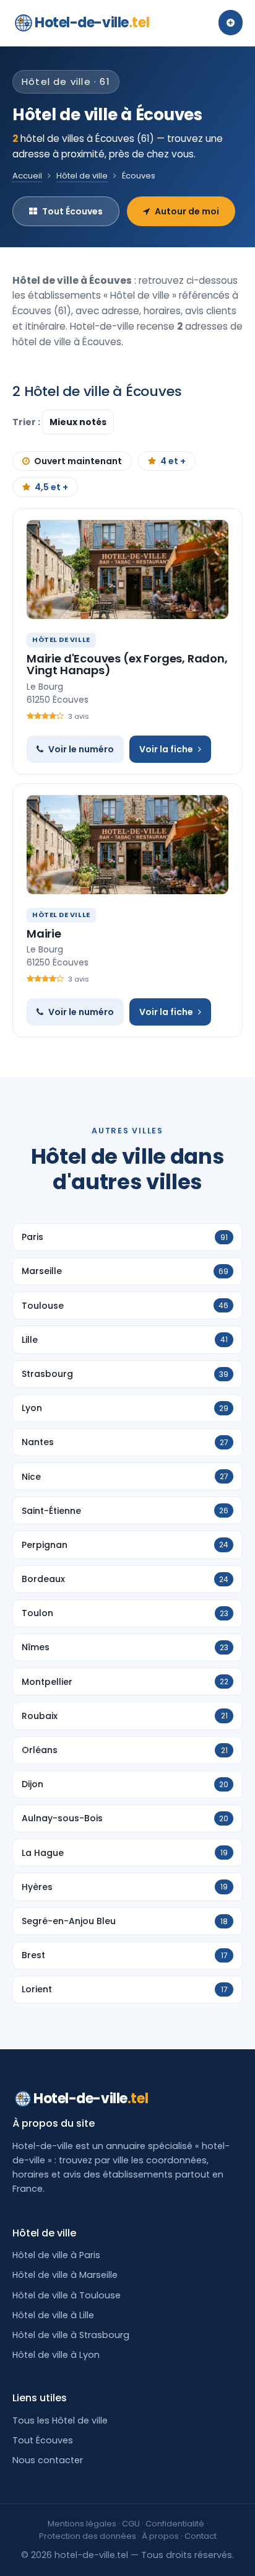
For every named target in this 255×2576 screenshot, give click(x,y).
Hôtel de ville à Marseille (65, 2275)
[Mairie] (127, 845)
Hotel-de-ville (92, 23)
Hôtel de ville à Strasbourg (71, 2335)
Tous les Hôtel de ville (60, 2420)
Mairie (44, 934)
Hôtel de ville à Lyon (56, 2355)
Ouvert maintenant (78, 461)
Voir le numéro (81, 749)
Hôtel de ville (82, 176)
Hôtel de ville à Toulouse (67, 2295)
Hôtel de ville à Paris (56, 2255)
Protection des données (88, 2536)
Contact (201, 2536)
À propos (160, 2536)
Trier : (27, 422)
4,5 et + (51, 487)
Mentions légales (82, 2524)
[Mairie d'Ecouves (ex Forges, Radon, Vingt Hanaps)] (127, 569)
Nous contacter (48, 2460)
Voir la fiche (166, 749)
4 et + (173, 461)
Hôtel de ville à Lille (53, 2315)
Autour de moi (187, 211)
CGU (131, 2524)
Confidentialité (175, 2524)
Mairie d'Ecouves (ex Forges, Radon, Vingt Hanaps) (127, 665)
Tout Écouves (72, 211)
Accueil (27, 176)
